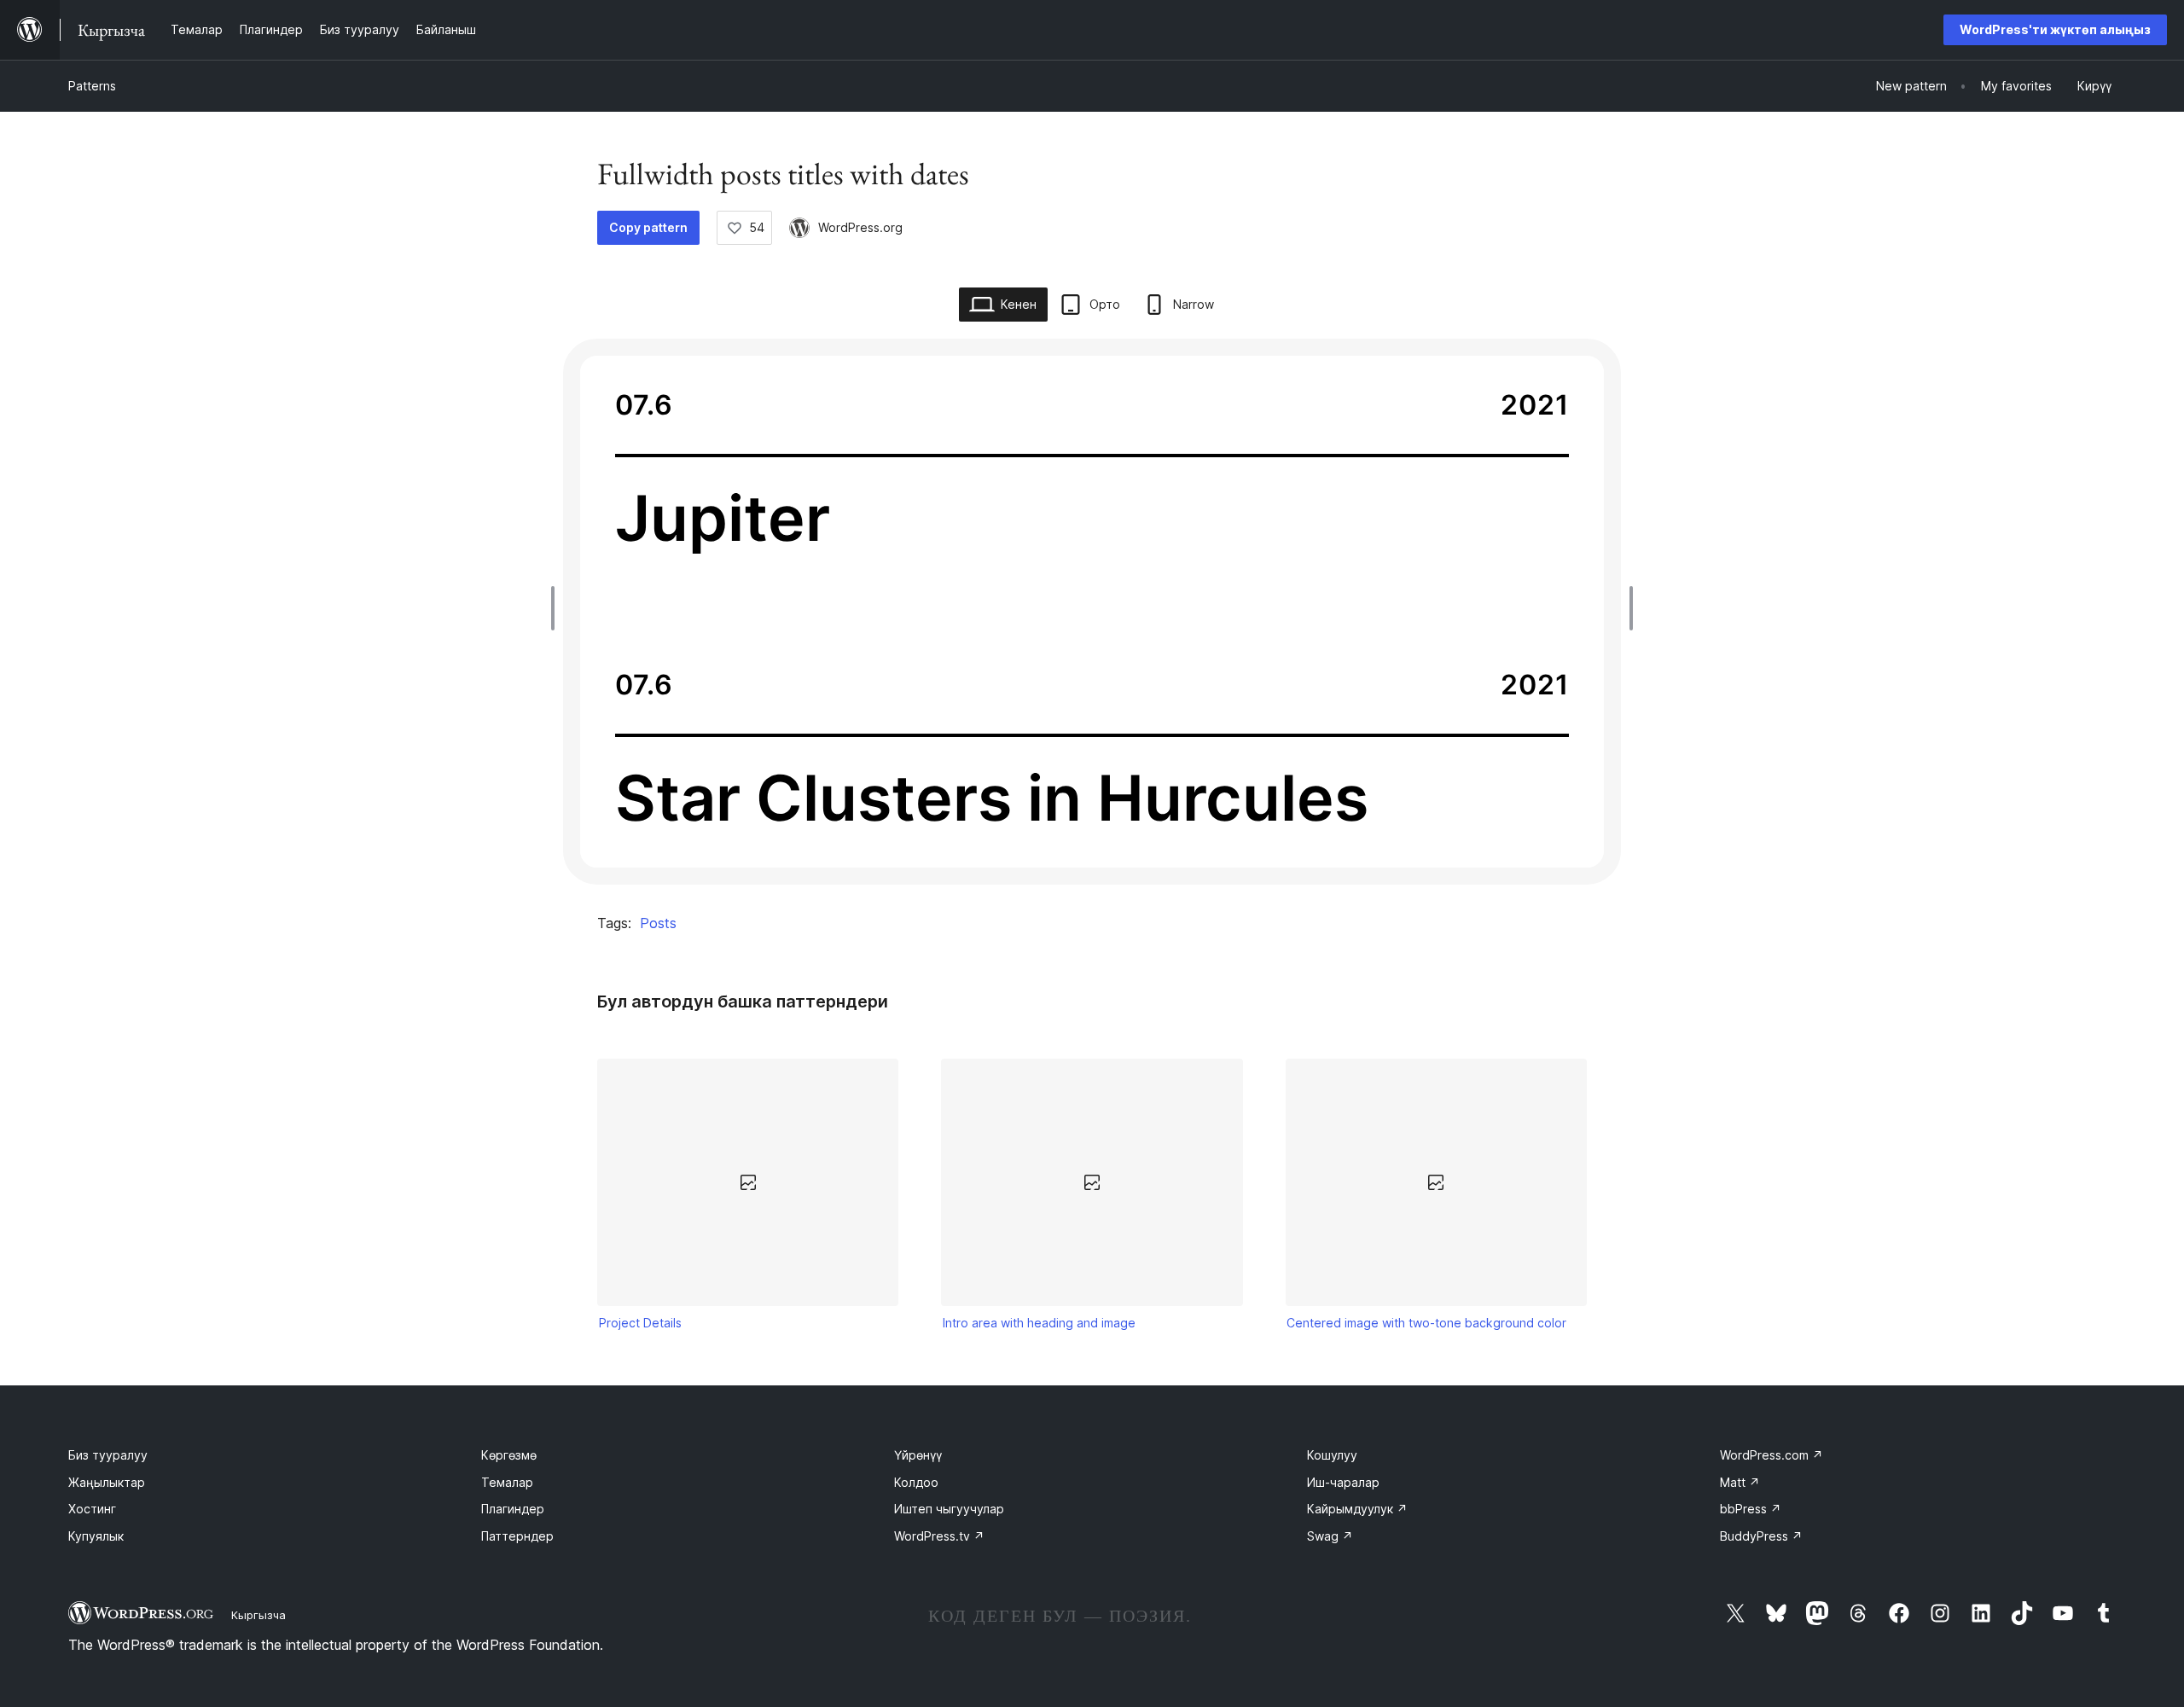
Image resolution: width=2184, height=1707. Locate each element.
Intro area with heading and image (1039, 1323)
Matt (1740, 1482)
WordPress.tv (939, 1536)
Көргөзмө (509, 1455)
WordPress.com (1772, 1455)
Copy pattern (648, 227)
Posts (658, 923)
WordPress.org (860, 227)
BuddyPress (1761, 1536)
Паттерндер (517, 1536)
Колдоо (916, 1482)
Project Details (640, 1323)
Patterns (92, 86)
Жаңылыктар (107, 1482)
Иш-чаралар (1343, 1482)
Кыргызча (258, 1615)
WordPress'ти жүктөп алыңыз (2055, 29)
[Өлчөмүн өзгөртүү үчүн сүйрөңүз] (557, 608)
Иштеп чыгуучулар (949, 1509)
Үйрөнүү (918, 1455)
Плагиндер (513, 1509)
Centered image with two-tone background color (1426, 1323)
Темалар (507, 1482)
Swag (1330, 1536)
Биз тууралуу (108, 1455)
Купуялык (96, 1536)
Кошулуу (1332, 1455)
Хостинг (92, 1509)
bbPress (1751, 1509)
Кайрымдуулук (1357, 1509)
